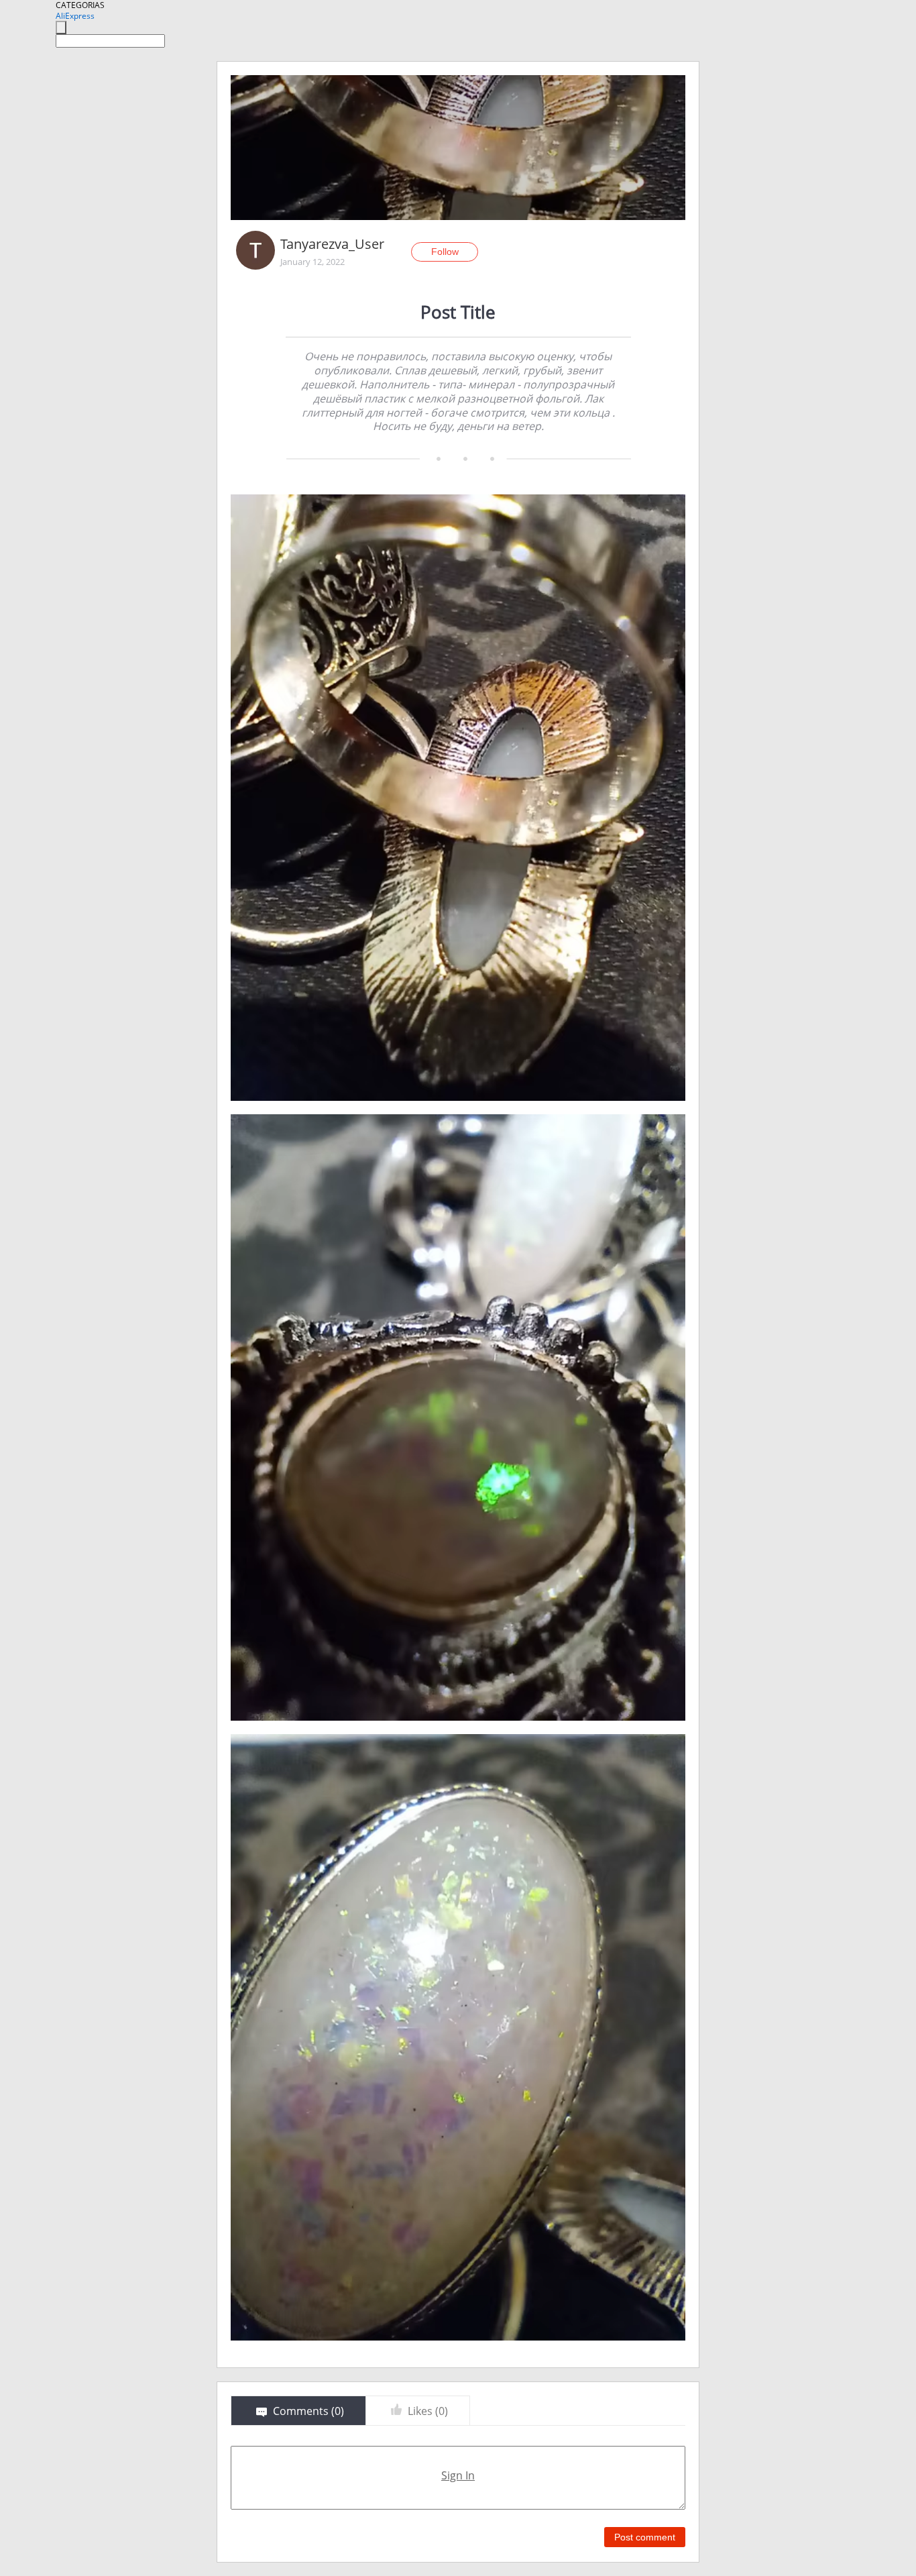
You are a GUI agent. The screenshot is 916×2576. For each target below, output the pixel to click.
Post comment (645, 2537)
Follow (445, 252)
